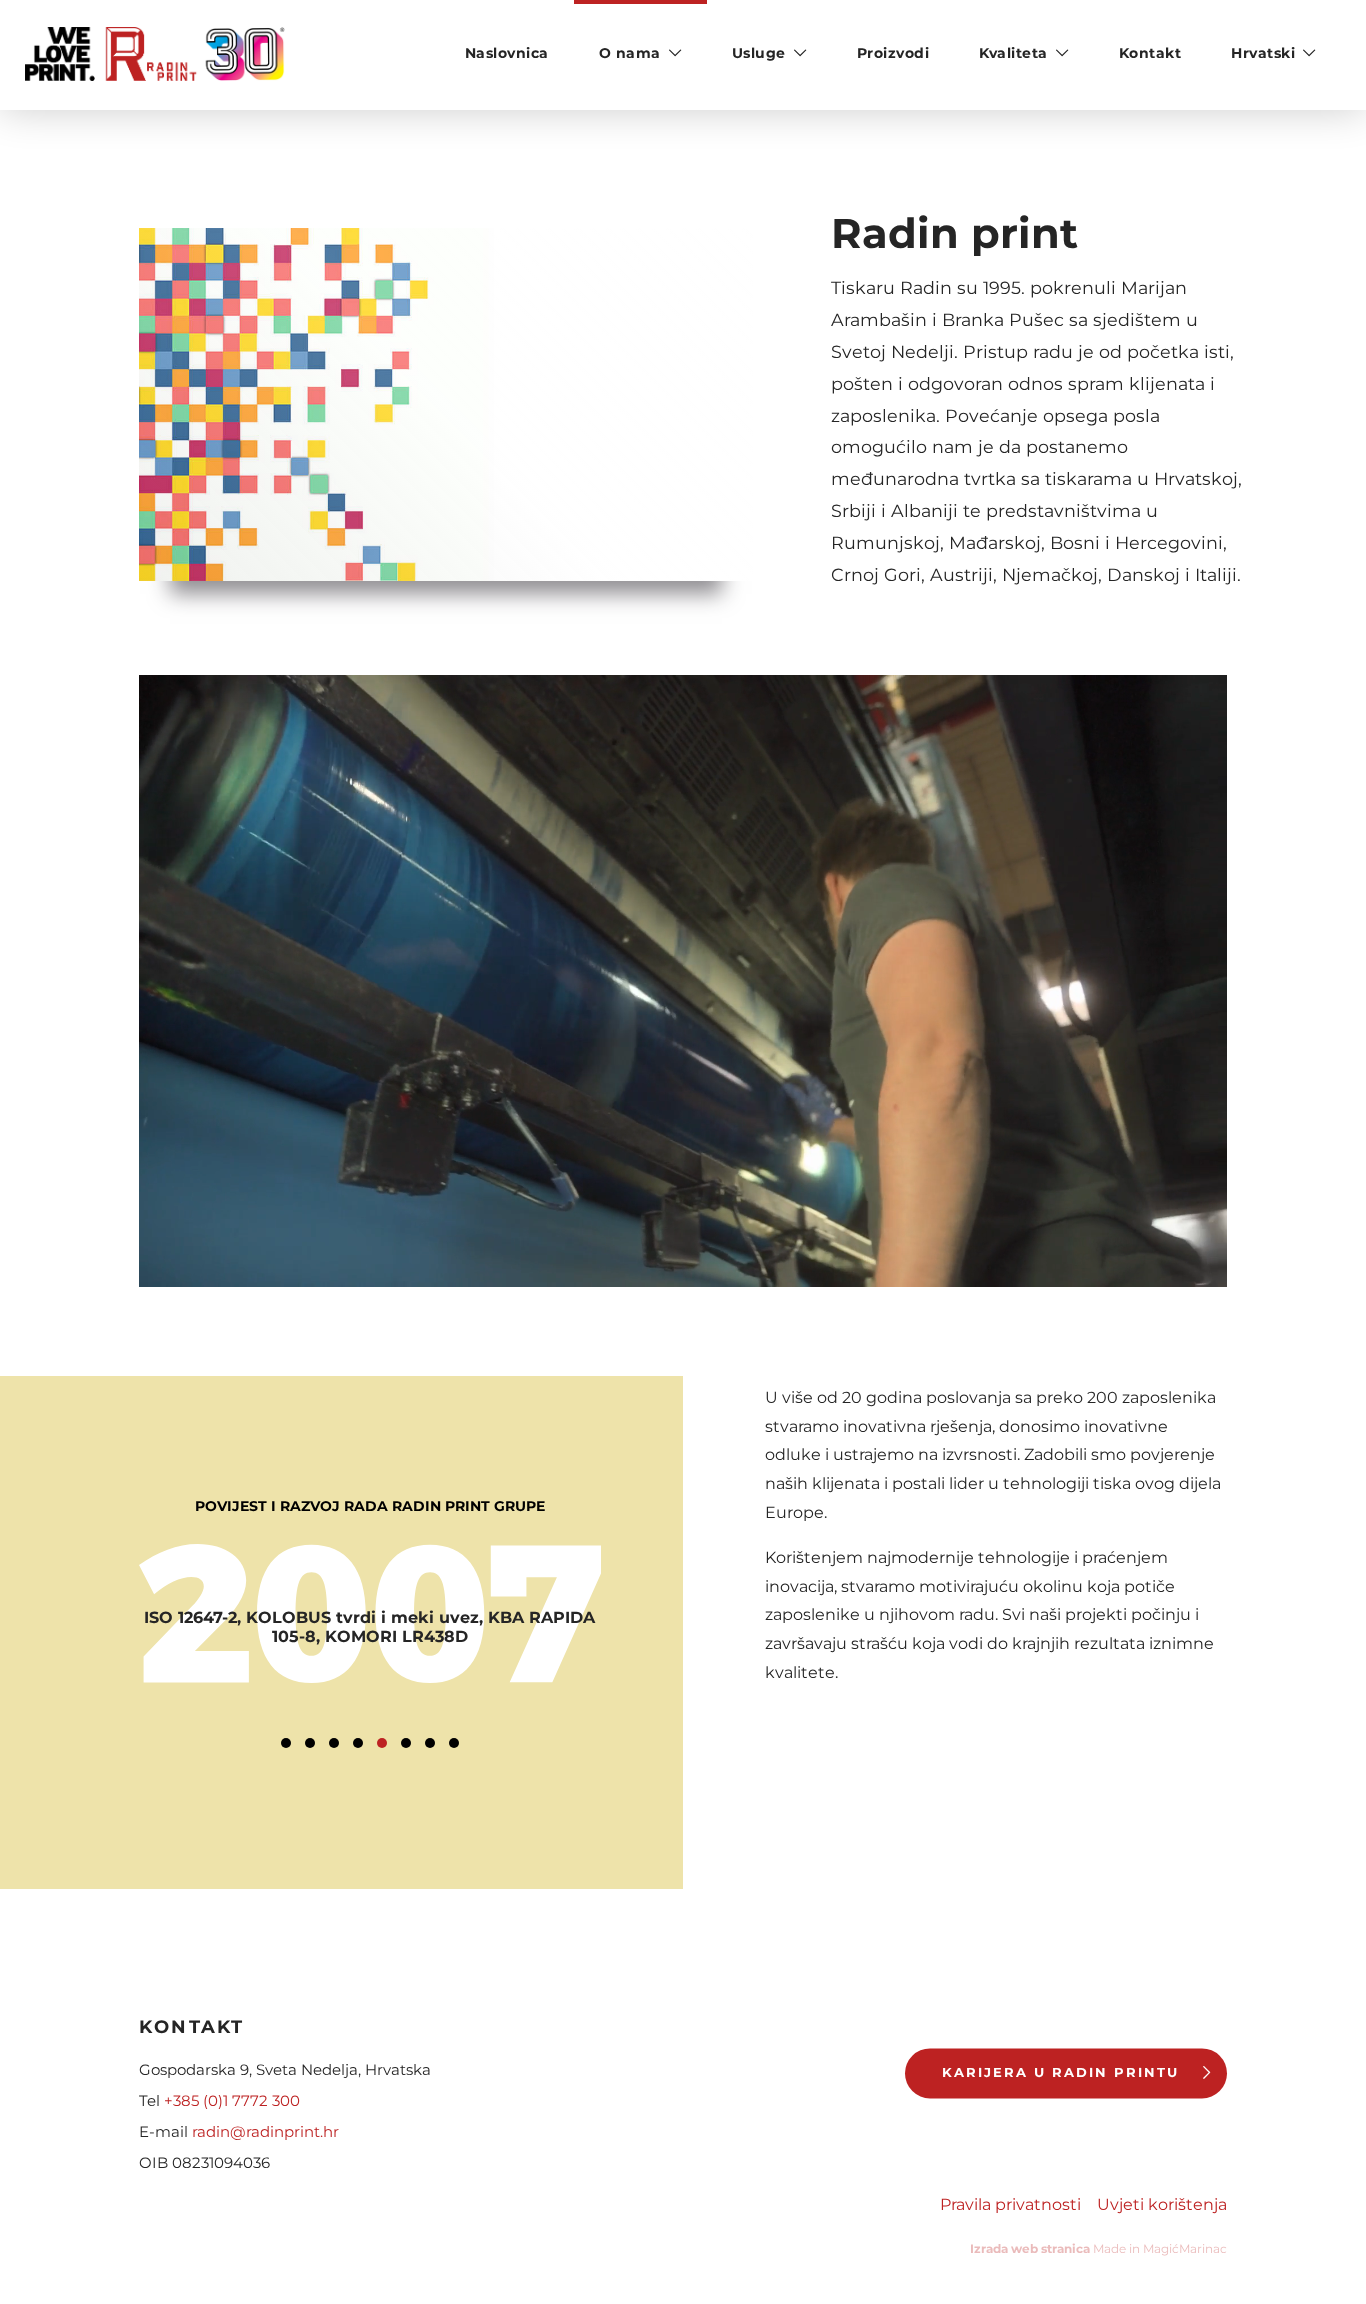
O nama (630, 53)
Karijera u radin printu (1060, 2073)
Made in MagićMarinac (1098, 2249)
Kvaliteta (1013, 53)
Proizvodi (893, 53)
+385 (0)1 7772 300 (232, 2100)
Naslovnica (507, 53)
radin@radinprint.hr (265, 2131)
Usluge (759, 53)
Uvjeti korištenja (1162, 2205)
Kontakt (1150, 53)
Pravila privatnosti (1010, 2205)
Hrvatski (1263, 53)
